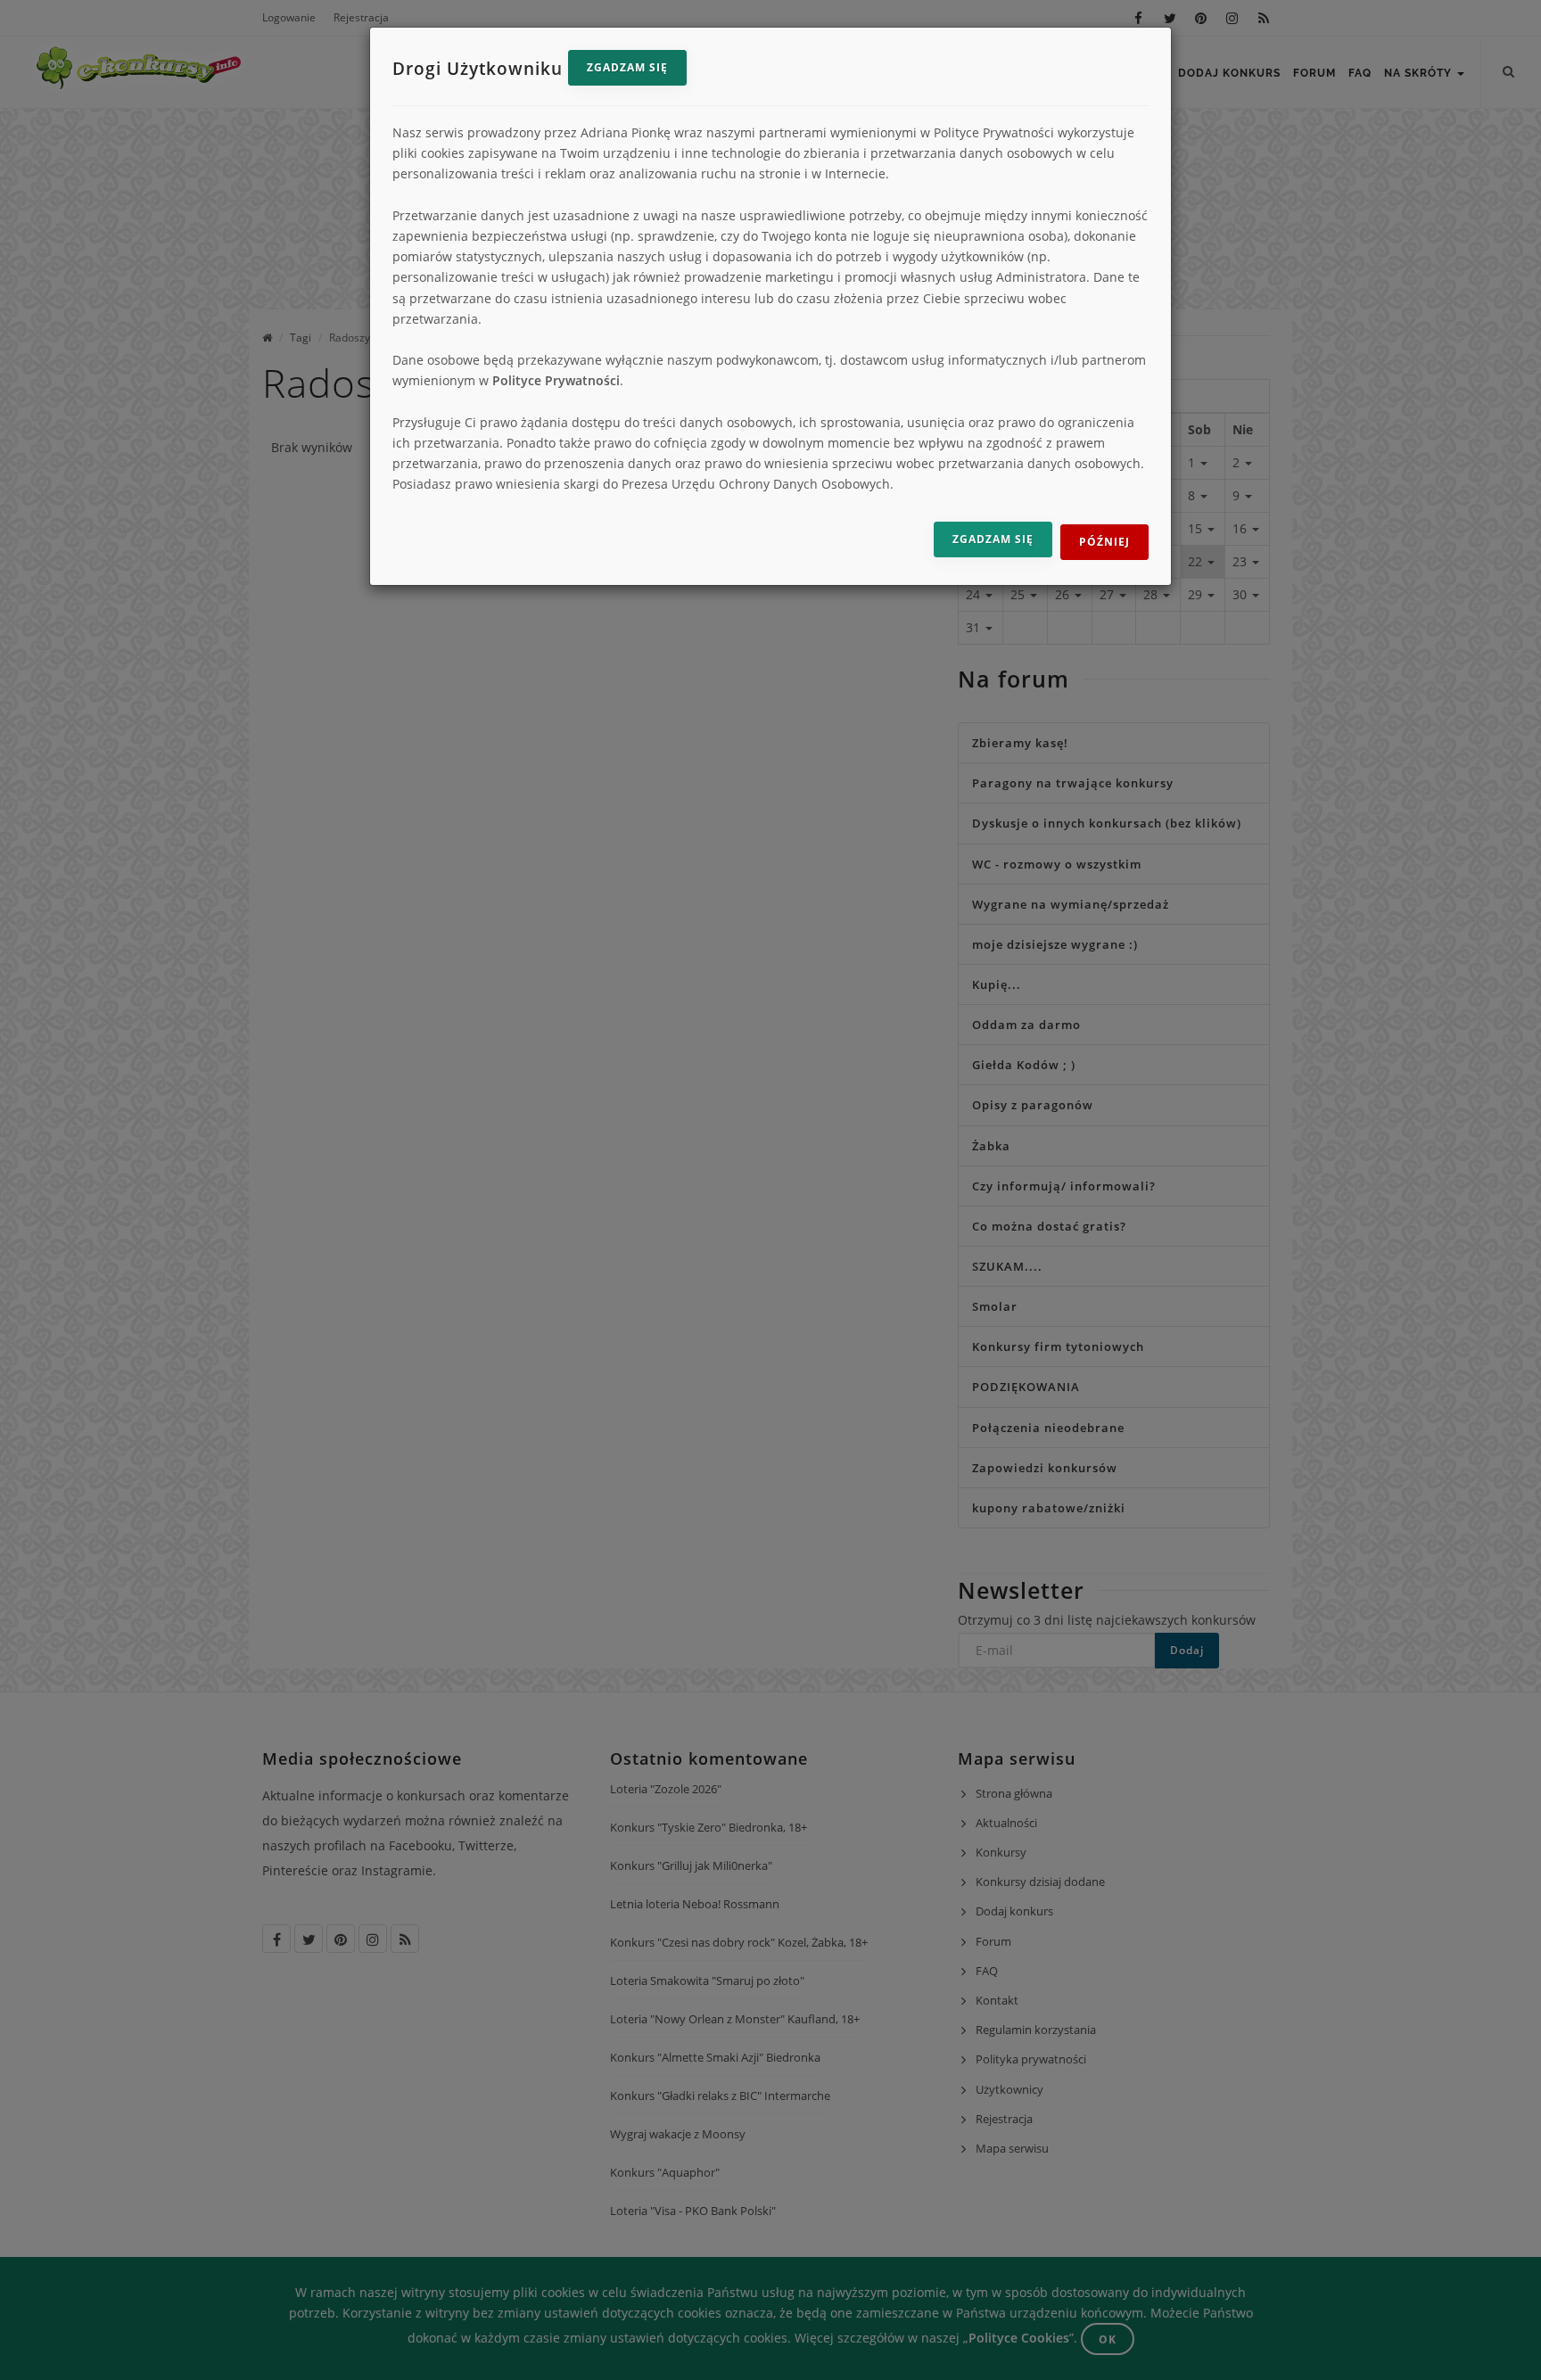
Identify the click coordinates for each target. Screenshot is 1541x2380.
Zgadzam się (627, 67)
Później (1104, 542)
